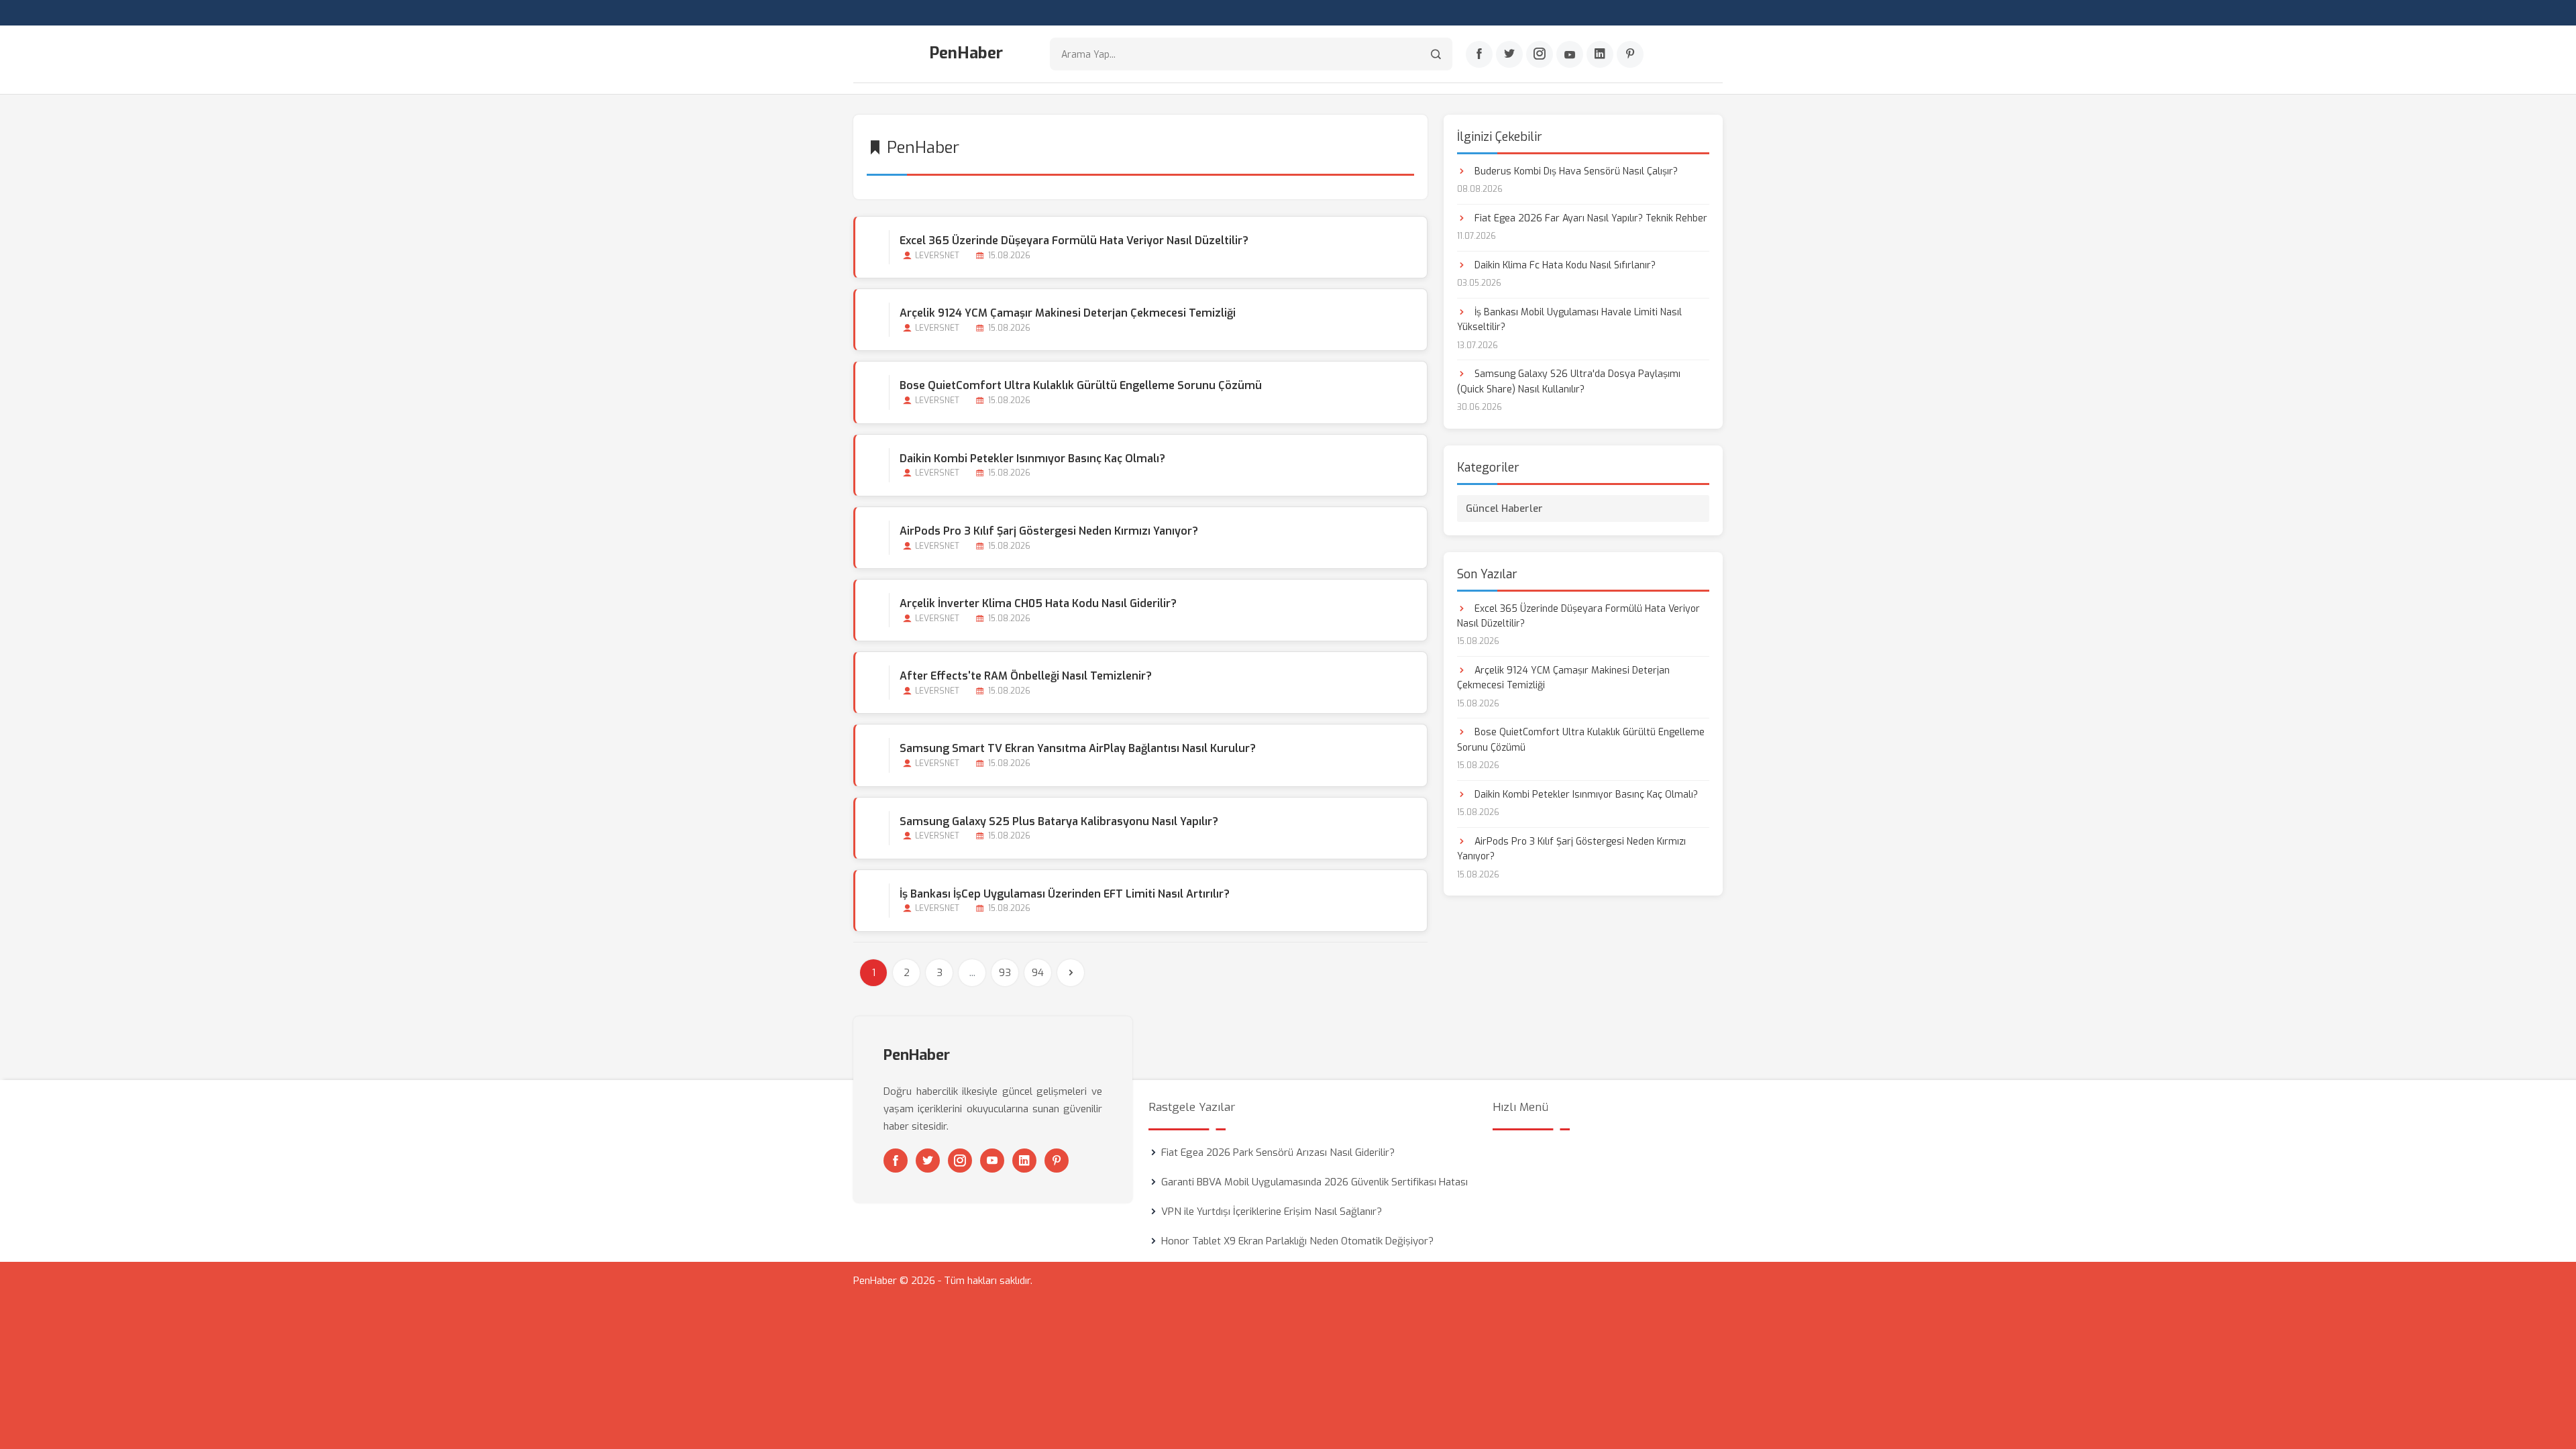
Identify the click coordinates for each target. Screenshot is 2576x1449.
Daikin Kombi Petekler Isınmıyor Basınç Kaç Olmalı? (1032, 459)
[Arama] (1436, 54)
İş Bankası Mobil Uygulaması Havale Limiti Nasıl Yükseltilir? (1569, 320)
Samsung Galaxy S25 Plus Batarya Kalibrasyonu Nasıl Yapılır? (1059, 821)
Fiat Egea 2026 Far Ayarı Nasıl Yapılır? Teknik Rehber (1590, 218)
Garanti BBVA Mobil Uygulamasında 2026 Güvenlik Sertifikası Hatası (1314, 1182)
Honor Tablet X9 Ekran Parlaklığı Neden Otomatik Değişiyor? (1297, 1241)
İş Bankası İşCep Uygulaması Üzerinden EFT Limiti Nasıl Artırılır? (1065, 894)
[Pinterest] (1630, 54)
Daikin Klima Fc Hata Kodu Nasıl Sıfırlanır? (1564, 265)
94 (1038, 973)
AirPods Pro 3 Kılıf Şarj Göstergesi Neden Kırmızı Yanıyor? (1049, 531)
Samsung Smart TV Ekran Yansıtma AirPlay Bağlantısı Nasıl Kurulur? (1078, 748)
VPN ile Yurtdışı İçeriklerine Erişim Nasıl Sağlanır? (1272, 1212)
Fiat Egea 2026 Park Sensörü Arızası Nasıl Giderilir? (1278, 1152)
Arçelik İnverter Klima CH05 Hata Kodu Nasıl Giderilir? (1038, 603)
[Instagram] (1540, 54)
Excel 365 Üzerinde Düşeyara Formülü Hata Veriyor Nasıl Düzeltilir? (1074, 240)
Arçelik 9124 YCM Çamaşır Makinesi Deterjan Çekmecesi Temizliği (1068, 313)
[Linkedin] (1600, 54)
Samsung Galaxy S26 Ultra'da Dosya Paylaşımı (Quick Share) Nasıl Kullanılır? (1569, 381)
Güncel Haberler (1504, 508)
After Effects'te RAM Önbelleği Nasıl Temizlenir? (1026, 676)
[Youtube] (1570, 54)
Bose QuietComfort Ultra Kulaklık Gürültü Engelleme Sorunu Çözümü (1081, 385)
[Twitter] (1509, 54)
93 (1005, 973)
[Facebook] (1479, 54)
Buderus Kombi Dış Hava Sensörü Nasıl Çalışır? (1575, 171)
